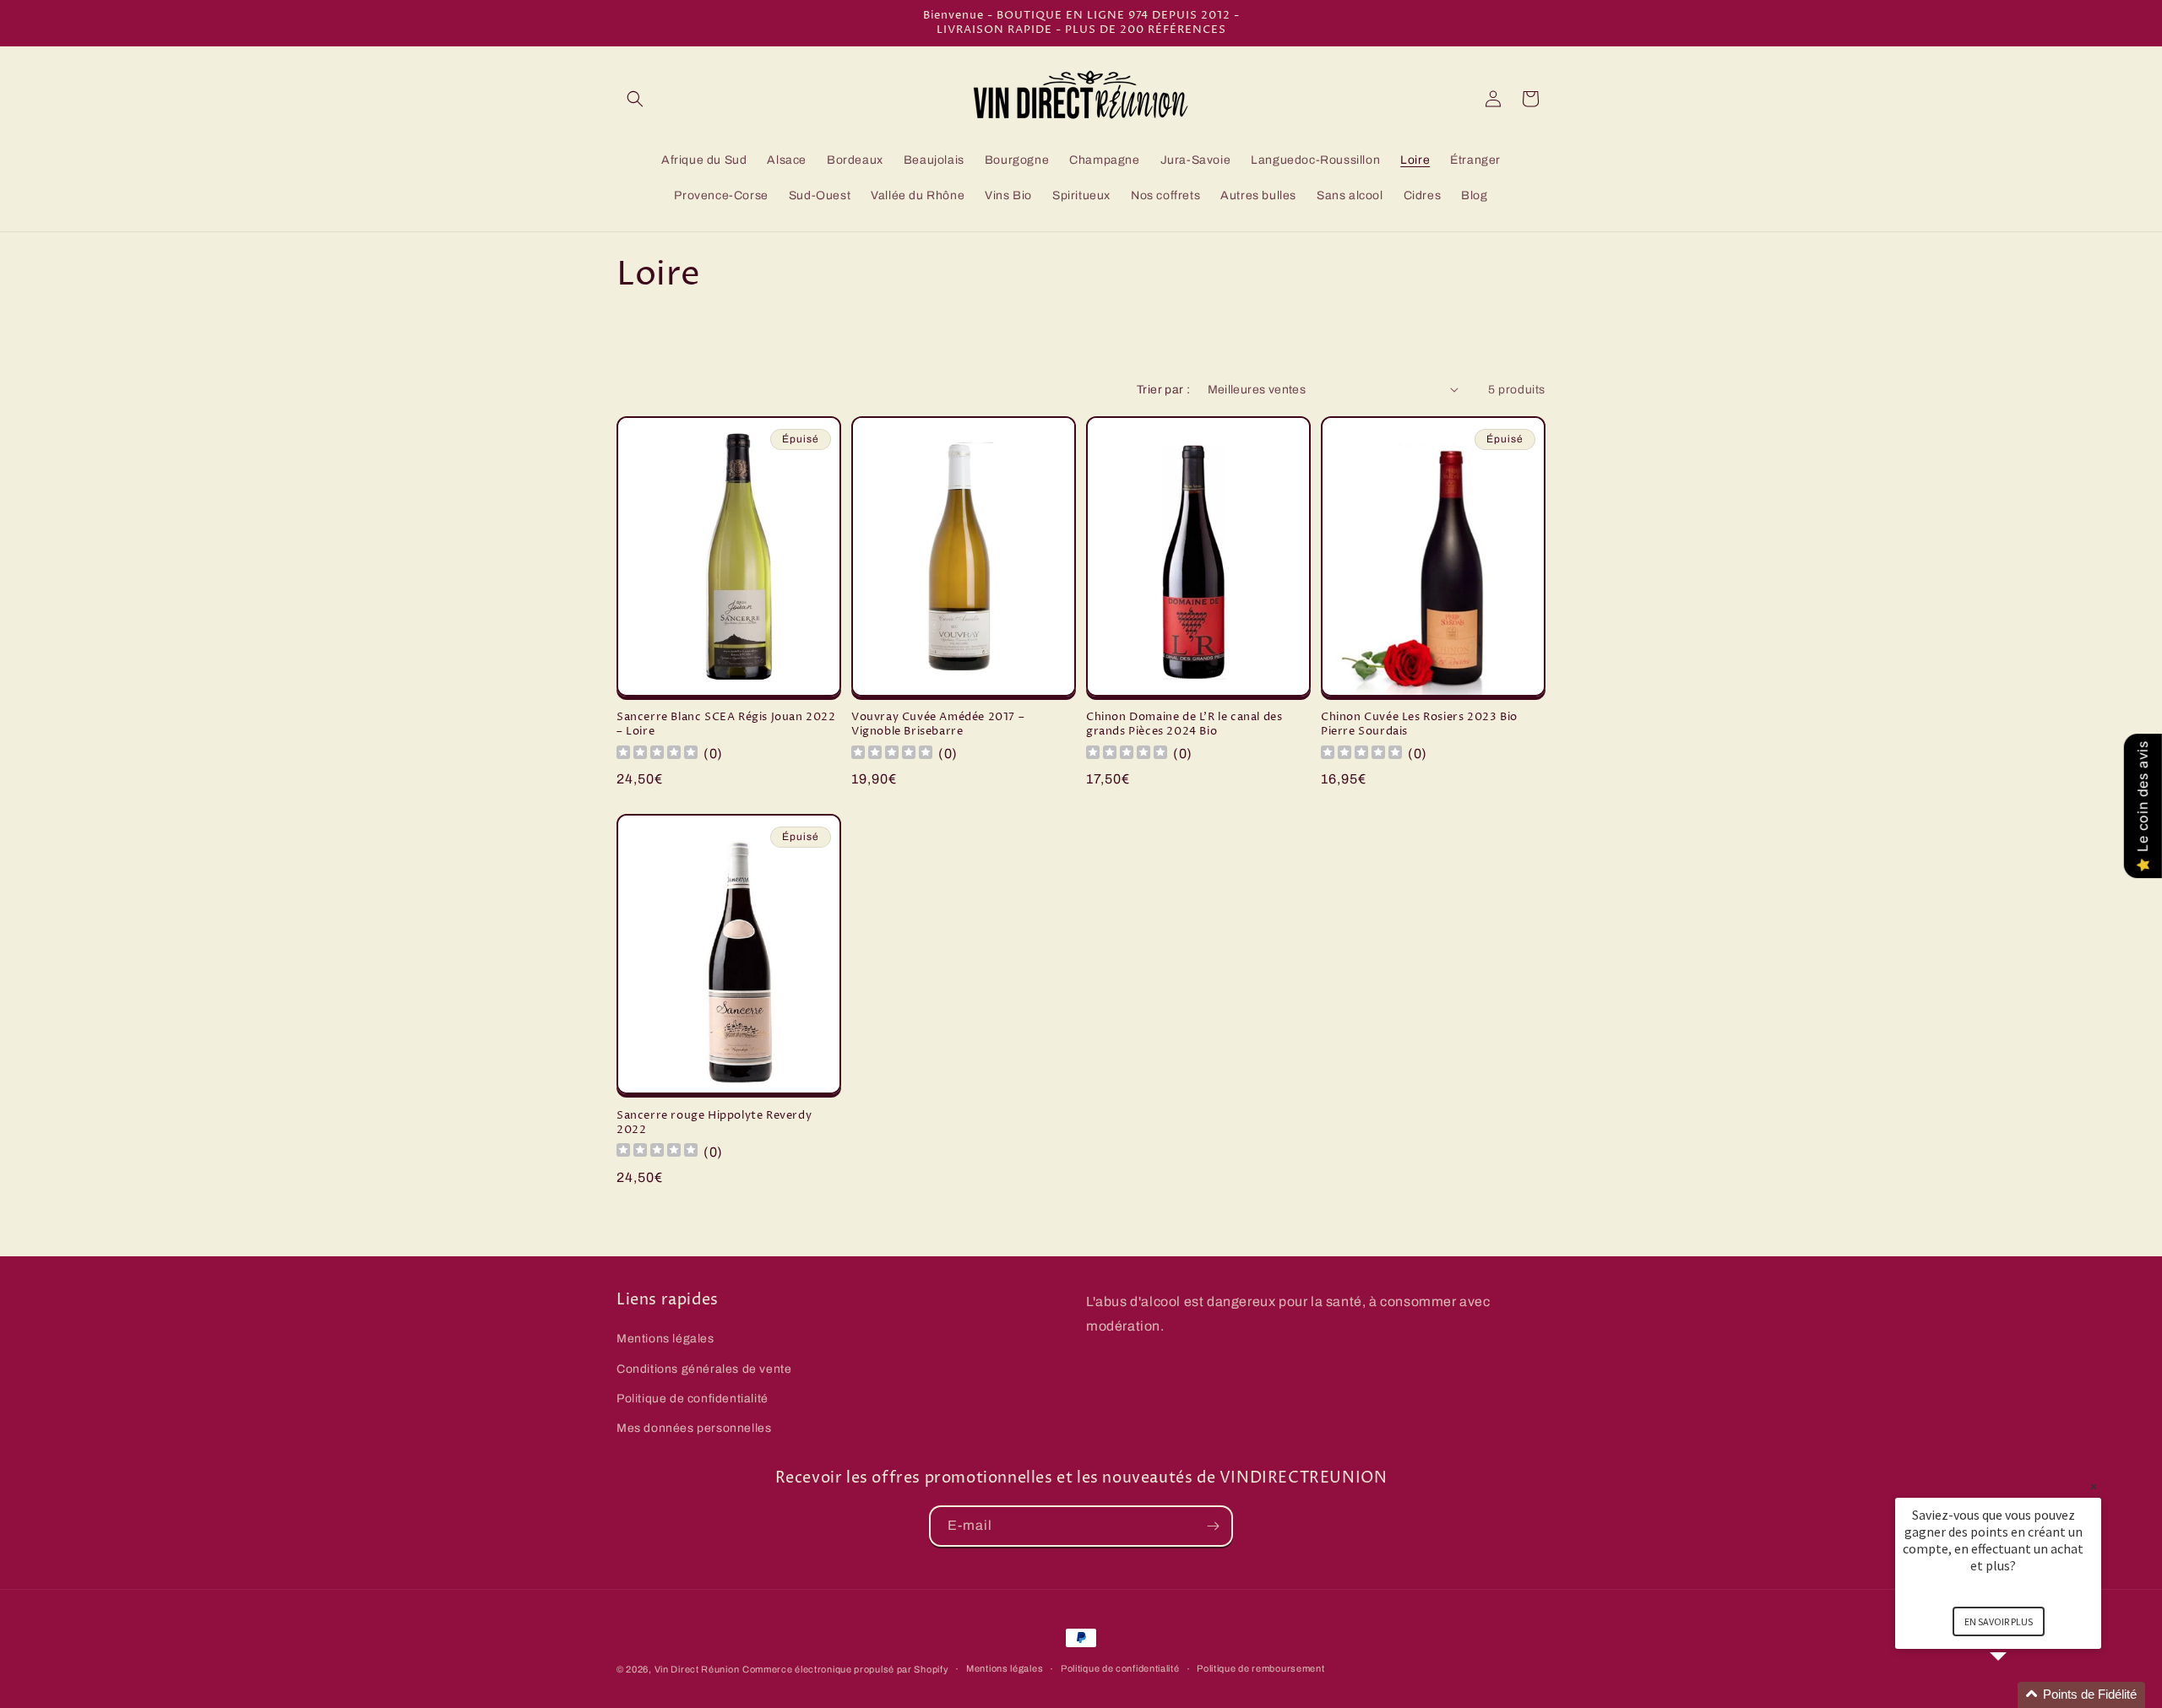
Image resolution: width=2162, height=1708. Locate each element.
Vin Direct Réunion (697, 1669)
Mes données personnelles (694, 1428)
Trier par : (1163, 390)
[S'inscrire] (1213, 1526)
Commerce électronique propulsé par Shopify (845, 1669)
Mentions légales (665, 1339)
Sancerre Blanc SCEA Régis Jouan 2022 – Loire (726, 724)
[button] (635, 99)
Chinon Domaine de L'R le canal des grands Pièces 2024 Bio (1184, 724)
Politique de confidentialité (693, 1399)
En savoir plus (1999, 1621)
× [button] (2094, 1486)
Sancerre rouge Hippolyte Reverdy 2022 (714, 1123)
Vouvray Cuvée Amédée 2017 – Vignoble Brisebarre (938, 724)
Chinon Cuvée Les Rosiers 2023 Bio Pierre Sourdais (1419, 724)
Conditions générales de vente (704, 1369)
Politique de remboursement (1260, 1668)
